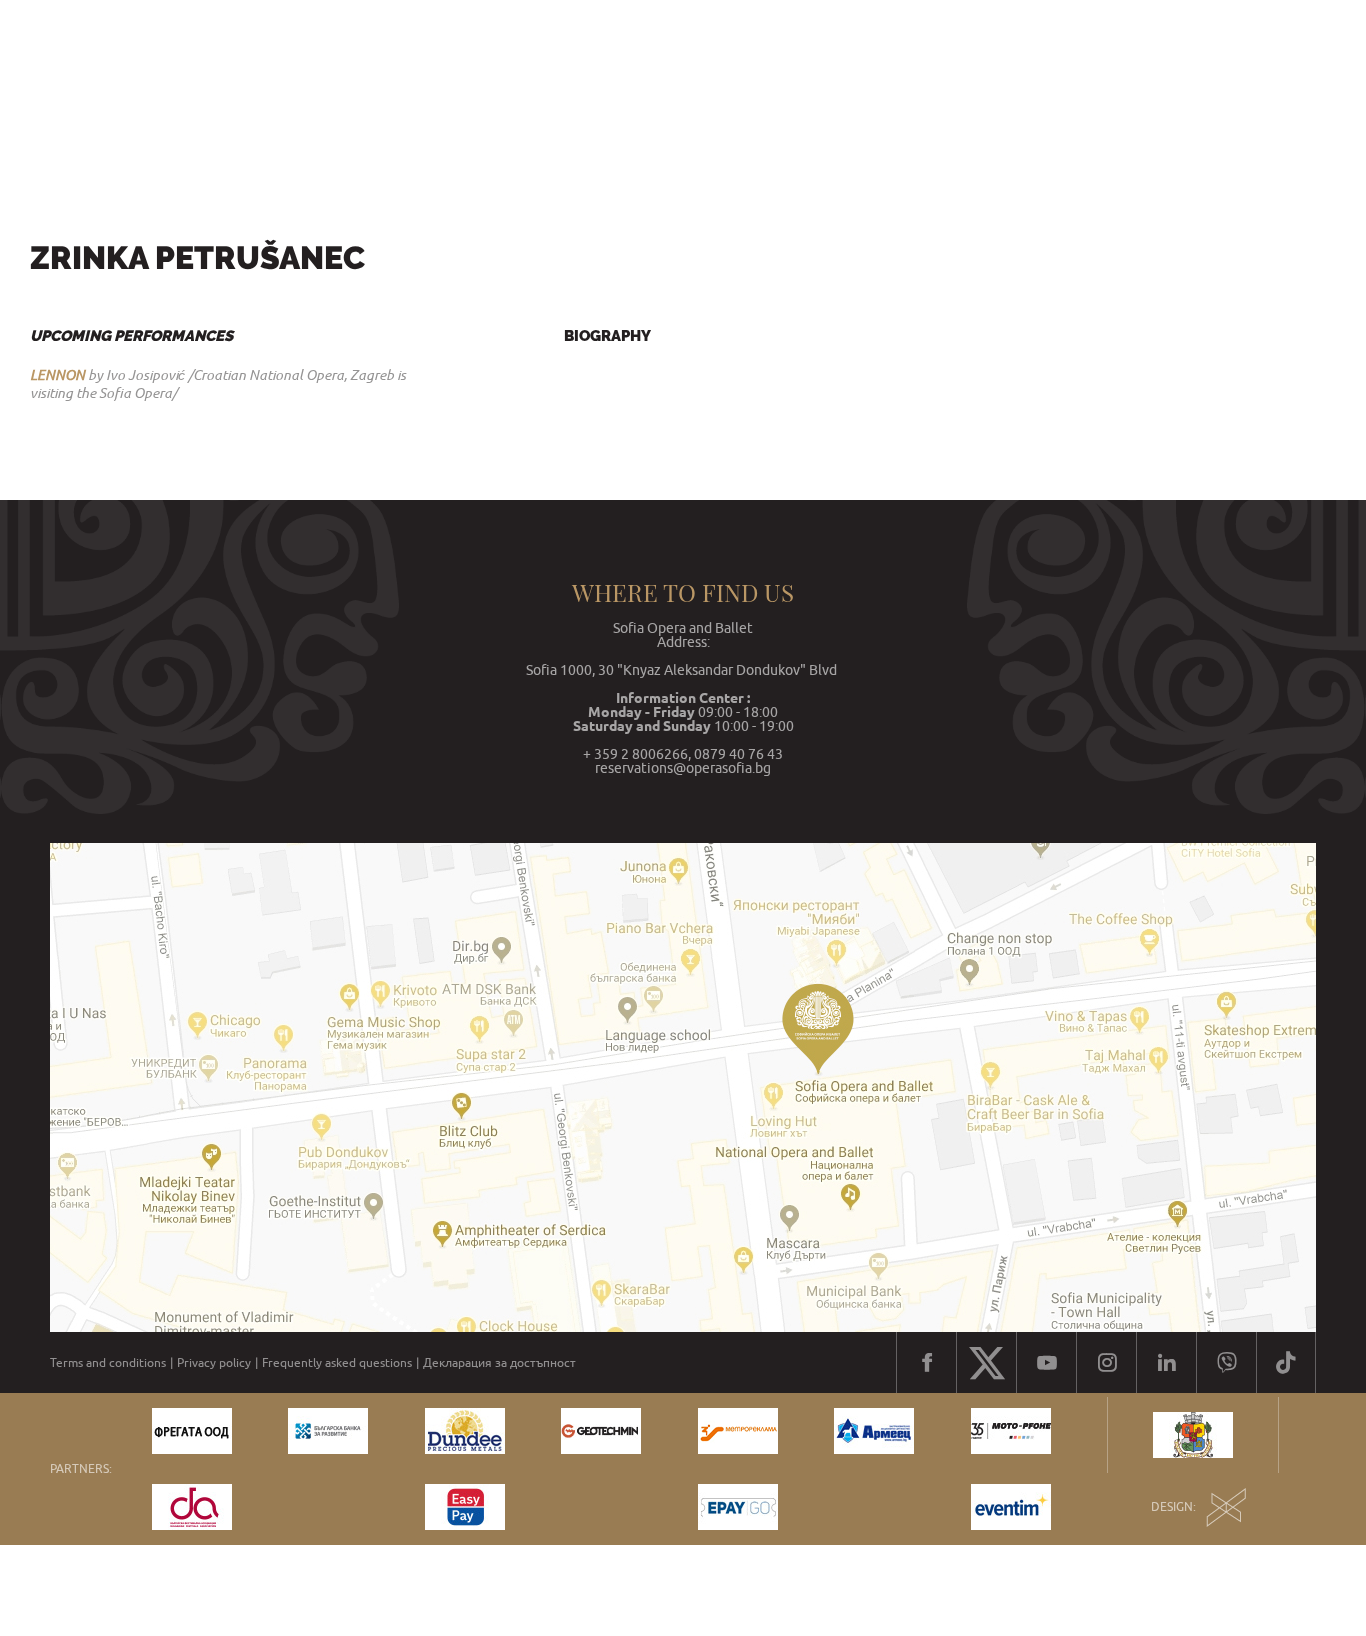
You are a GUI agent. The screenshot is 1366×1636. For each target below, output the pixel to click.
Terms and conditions (108, 1363)
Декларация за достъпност (499, 1363)
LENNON (57, 375)
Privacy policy (214, 1363)
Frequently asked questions (337, 1363)
